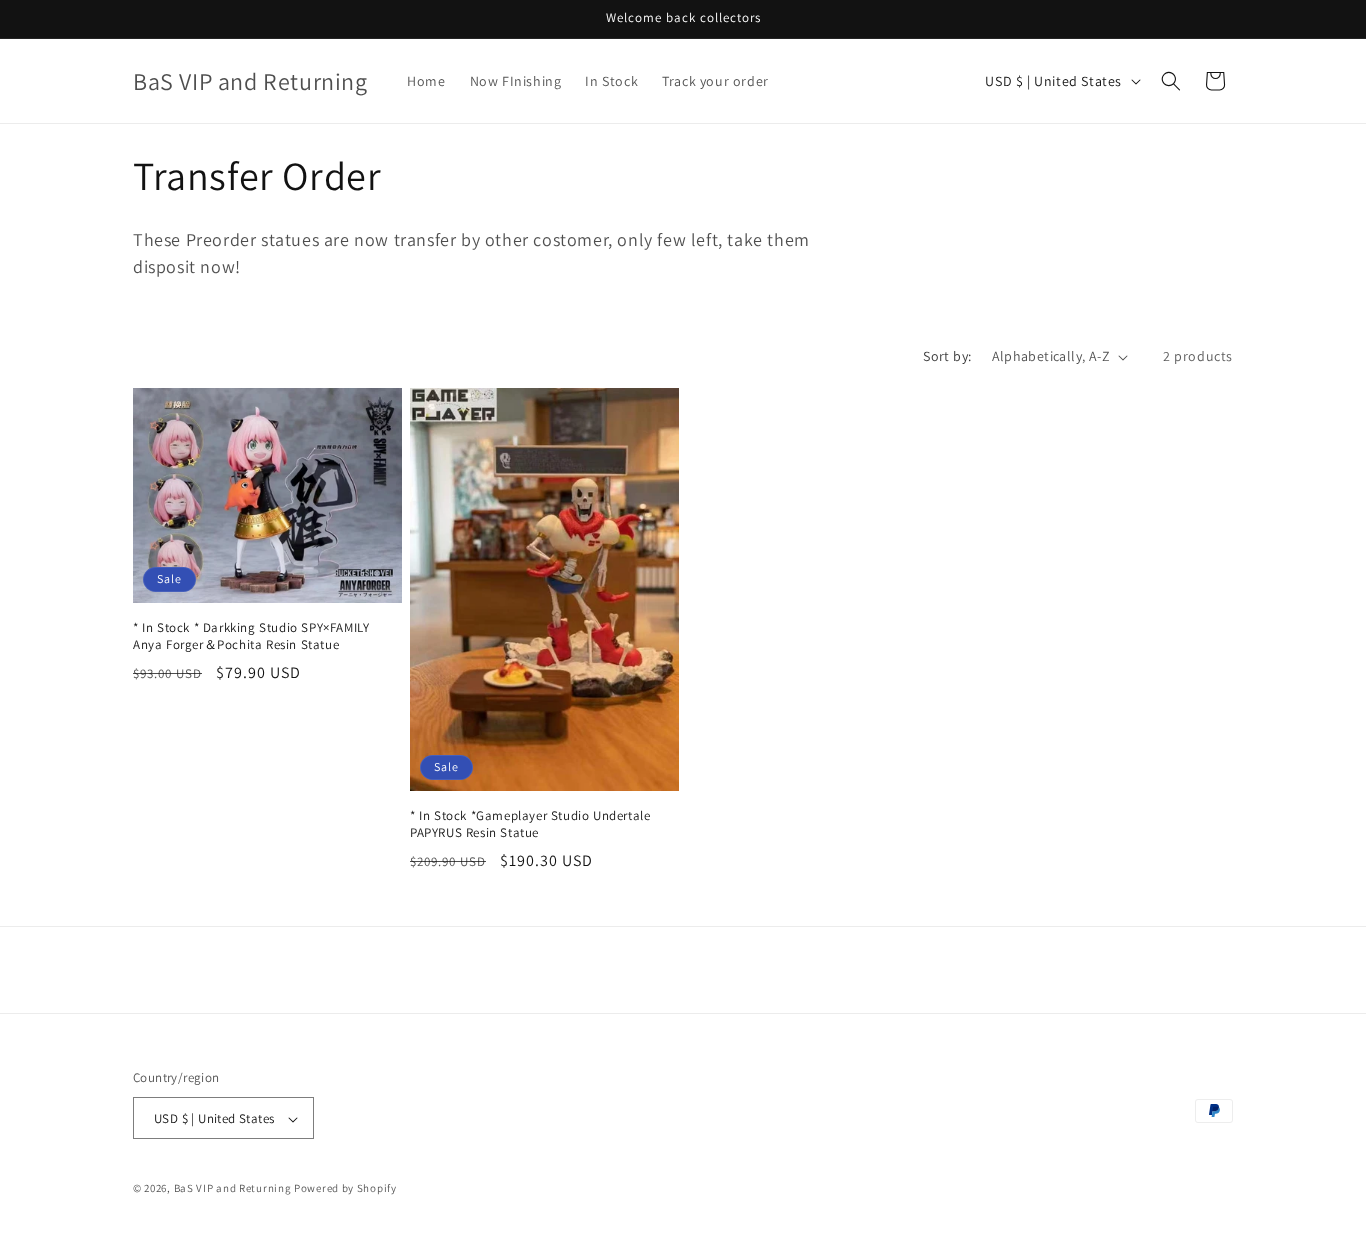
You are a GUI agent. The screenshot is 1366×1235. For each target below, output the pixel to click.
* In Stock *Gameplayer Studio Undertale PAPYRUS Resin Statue (530, 824)
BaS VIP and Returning (233, 1189)
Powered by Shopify (345, 1189)
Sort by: (947, 356)
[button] (1171, 81)
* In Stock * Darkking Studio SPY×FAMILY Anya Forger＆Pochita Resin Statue (251, 636)
